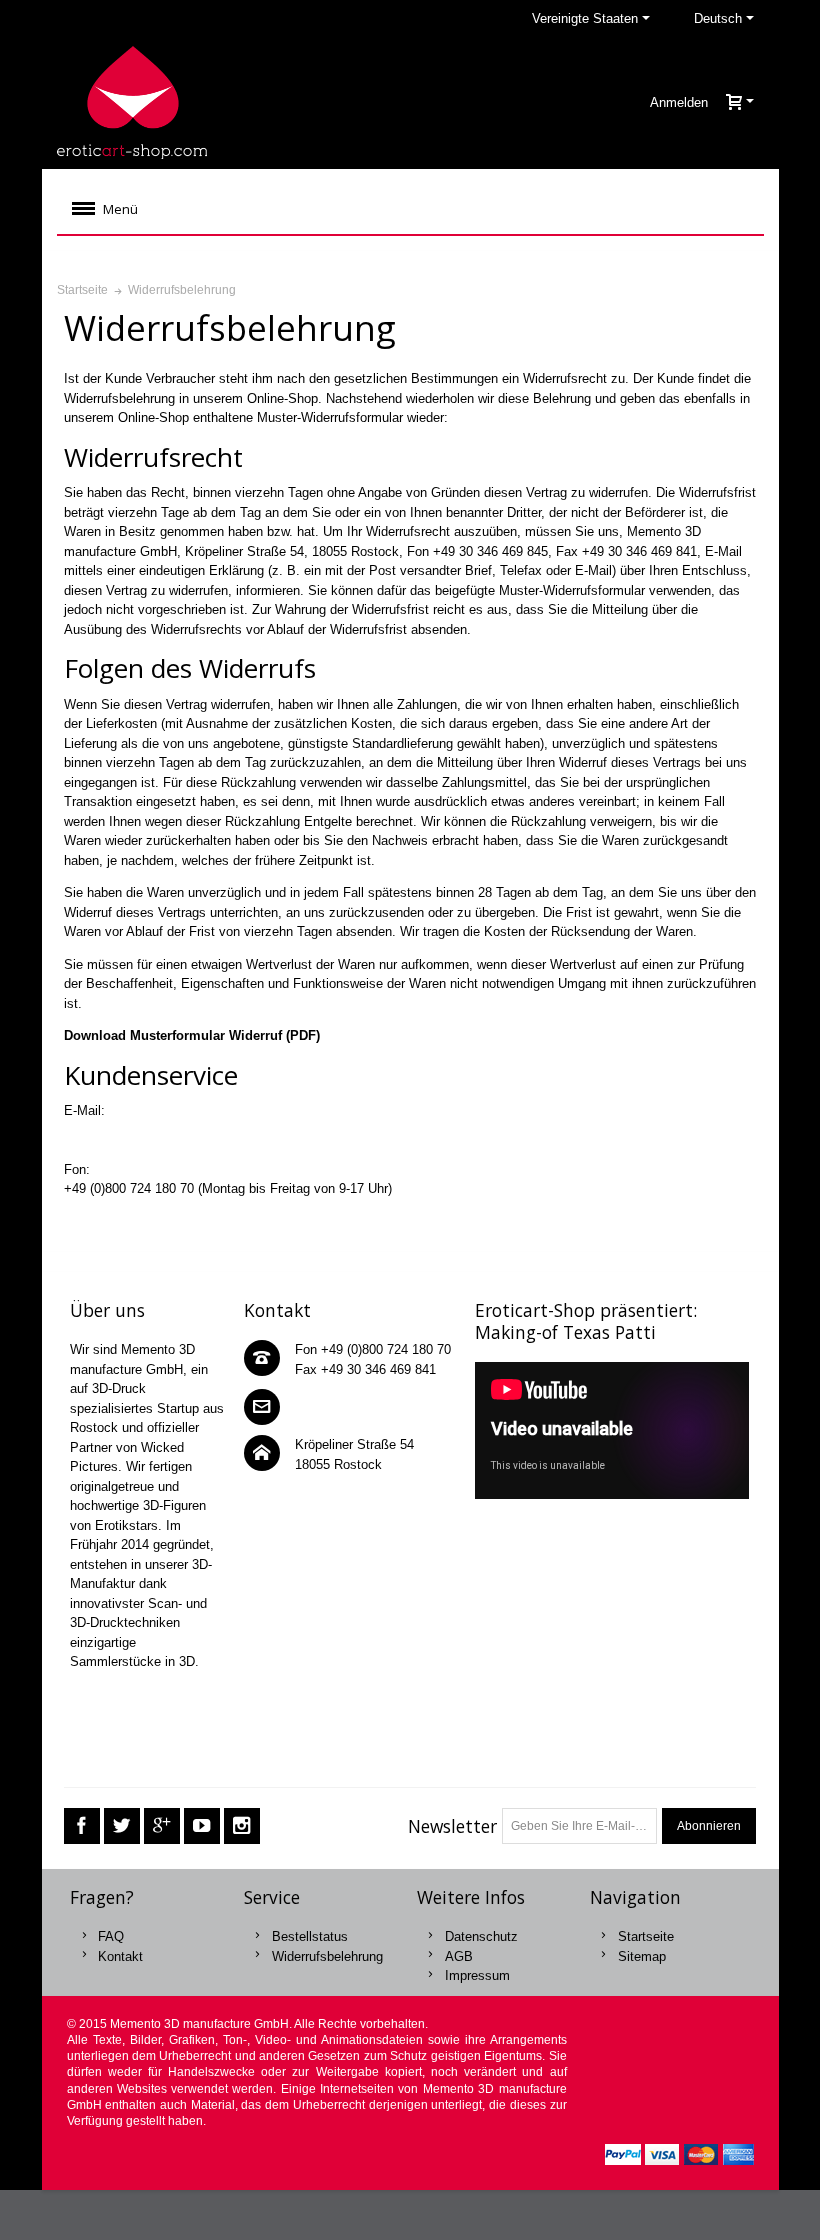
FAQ (111, 1936)
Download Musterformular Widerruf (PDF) (192, 1035)
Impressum (477, 1975)
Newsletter (452, 1826)
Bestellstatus (310, 1936)
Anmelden (679, 102)
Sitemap (642, 1956)
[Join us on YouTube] (202, 1825)
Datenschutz (481, 1936)
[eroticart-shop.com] (132, 102)
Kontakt (120, 1956)
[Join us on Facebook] (82, 1825)
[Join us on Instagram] (242, 1825)
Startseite (646, 1936)
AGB (459, 1956)
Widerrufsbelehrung (327, 1956)
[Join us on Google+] (162, 1825)
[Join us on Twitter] (122, 1825)
